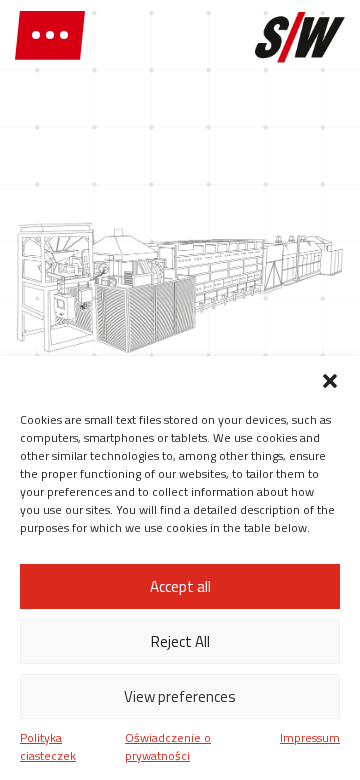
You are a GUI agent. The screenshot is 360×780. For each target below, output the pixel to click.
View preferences (180, 696)
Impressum (310, 738)
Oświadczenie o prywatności (168, 747)
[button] (330, 381)
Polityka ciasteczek (48, 747)
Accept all (180, 586)
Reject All (180, 641)
